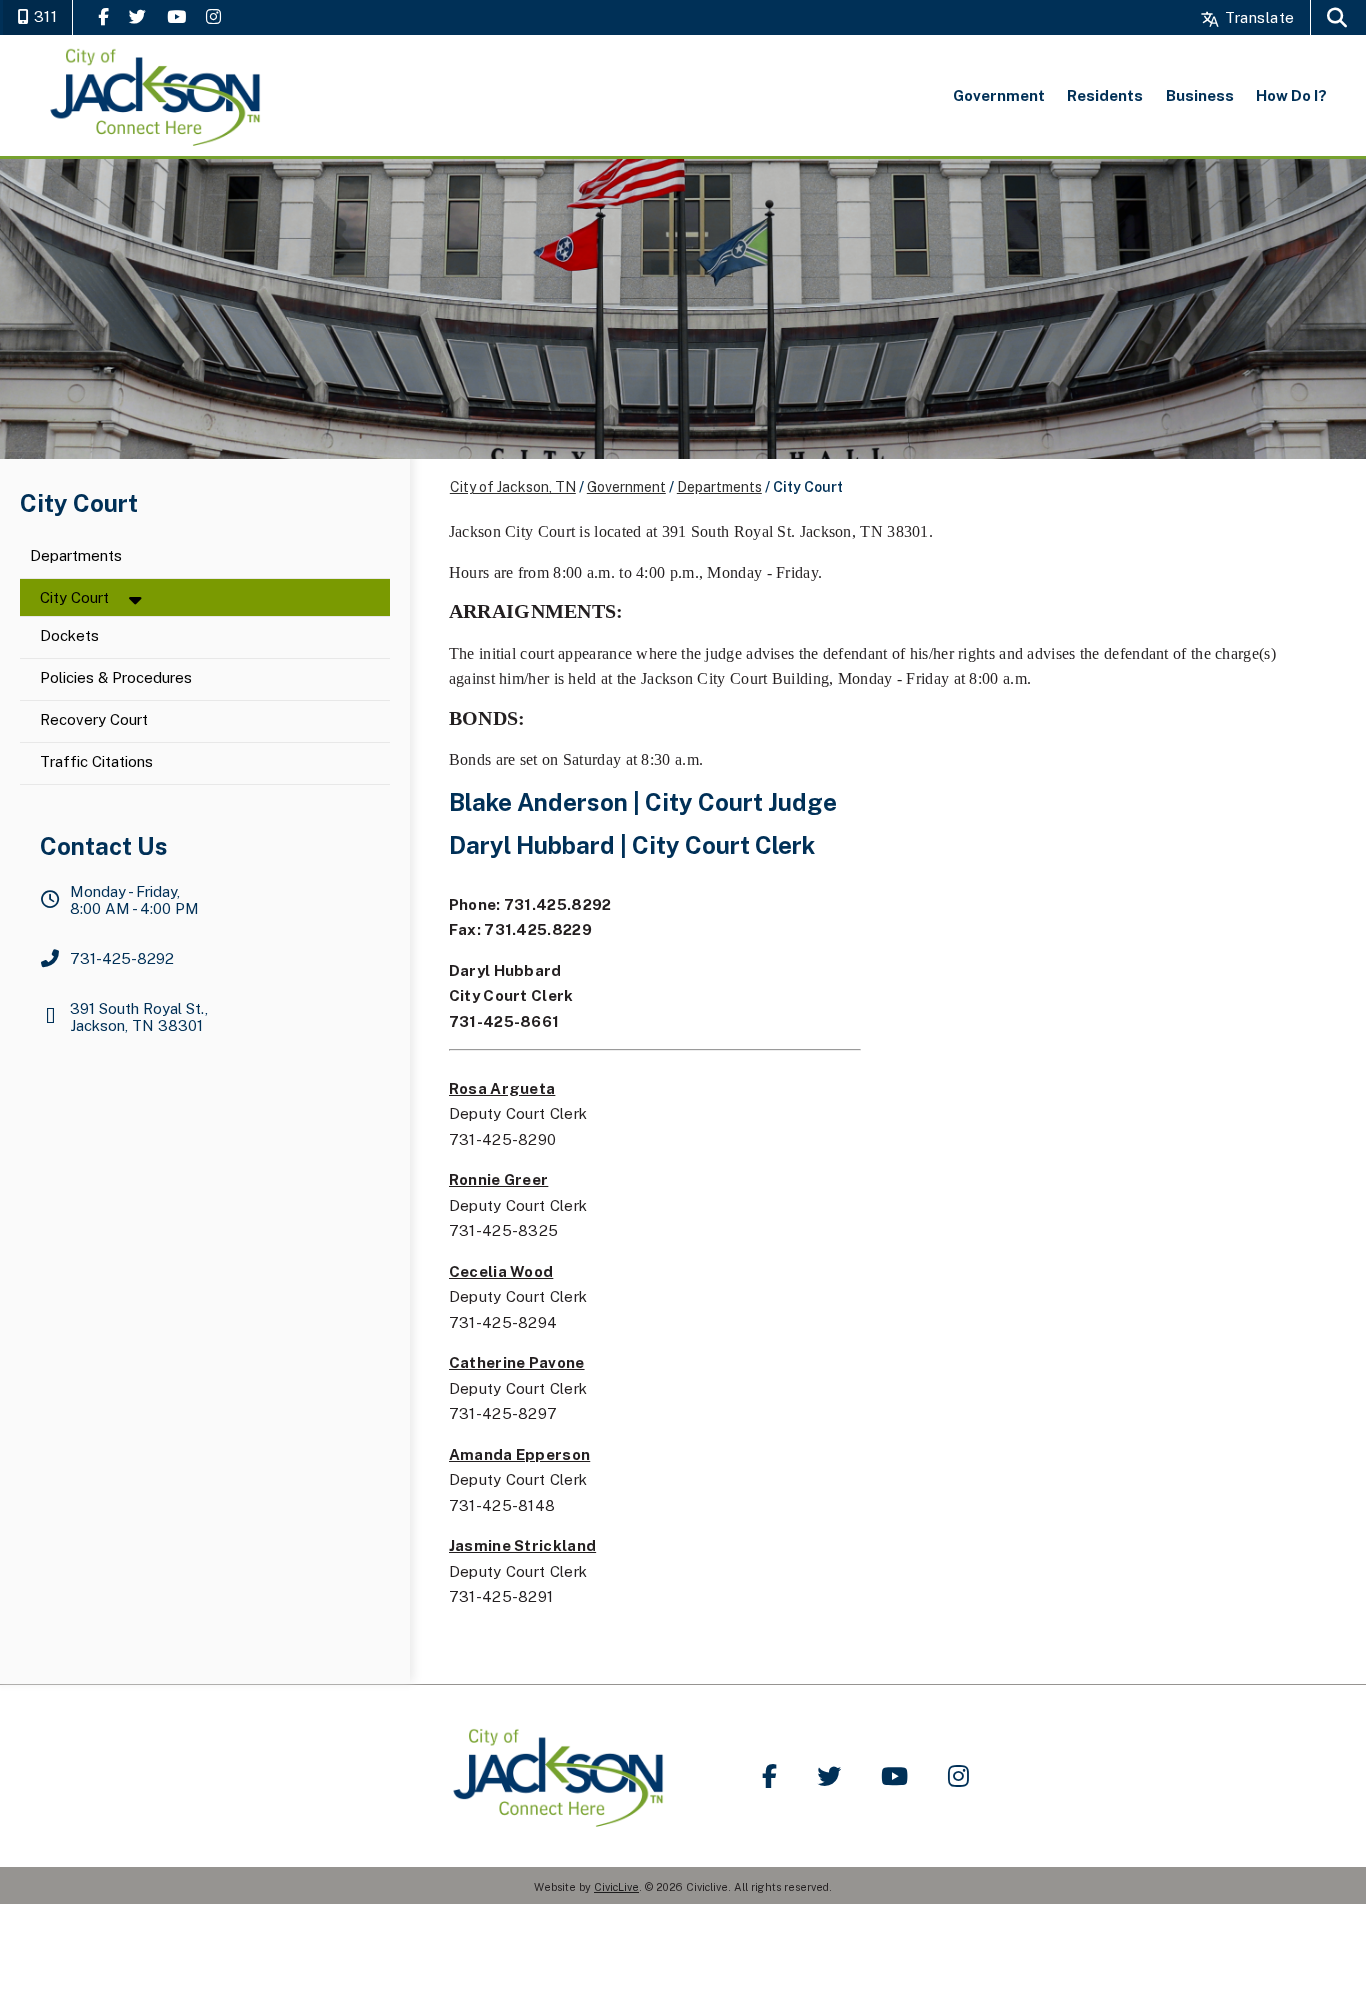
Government (626, 487)
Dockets (69, 636)
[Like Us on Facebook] (103, 16)
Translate (1257, 17)
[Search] (1337, 17)
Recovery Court (94, 720)
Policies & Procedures (116, 678)
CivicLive (616, 1887)
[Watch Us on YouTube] (176, 16)
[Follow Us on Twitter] (137, 16)
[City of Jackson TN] (157, 95)
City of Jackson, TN (513, 487)
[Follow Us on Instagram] (213, 16)
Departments (76, 556)
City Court (74, 597)
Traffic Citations (96, 762)
